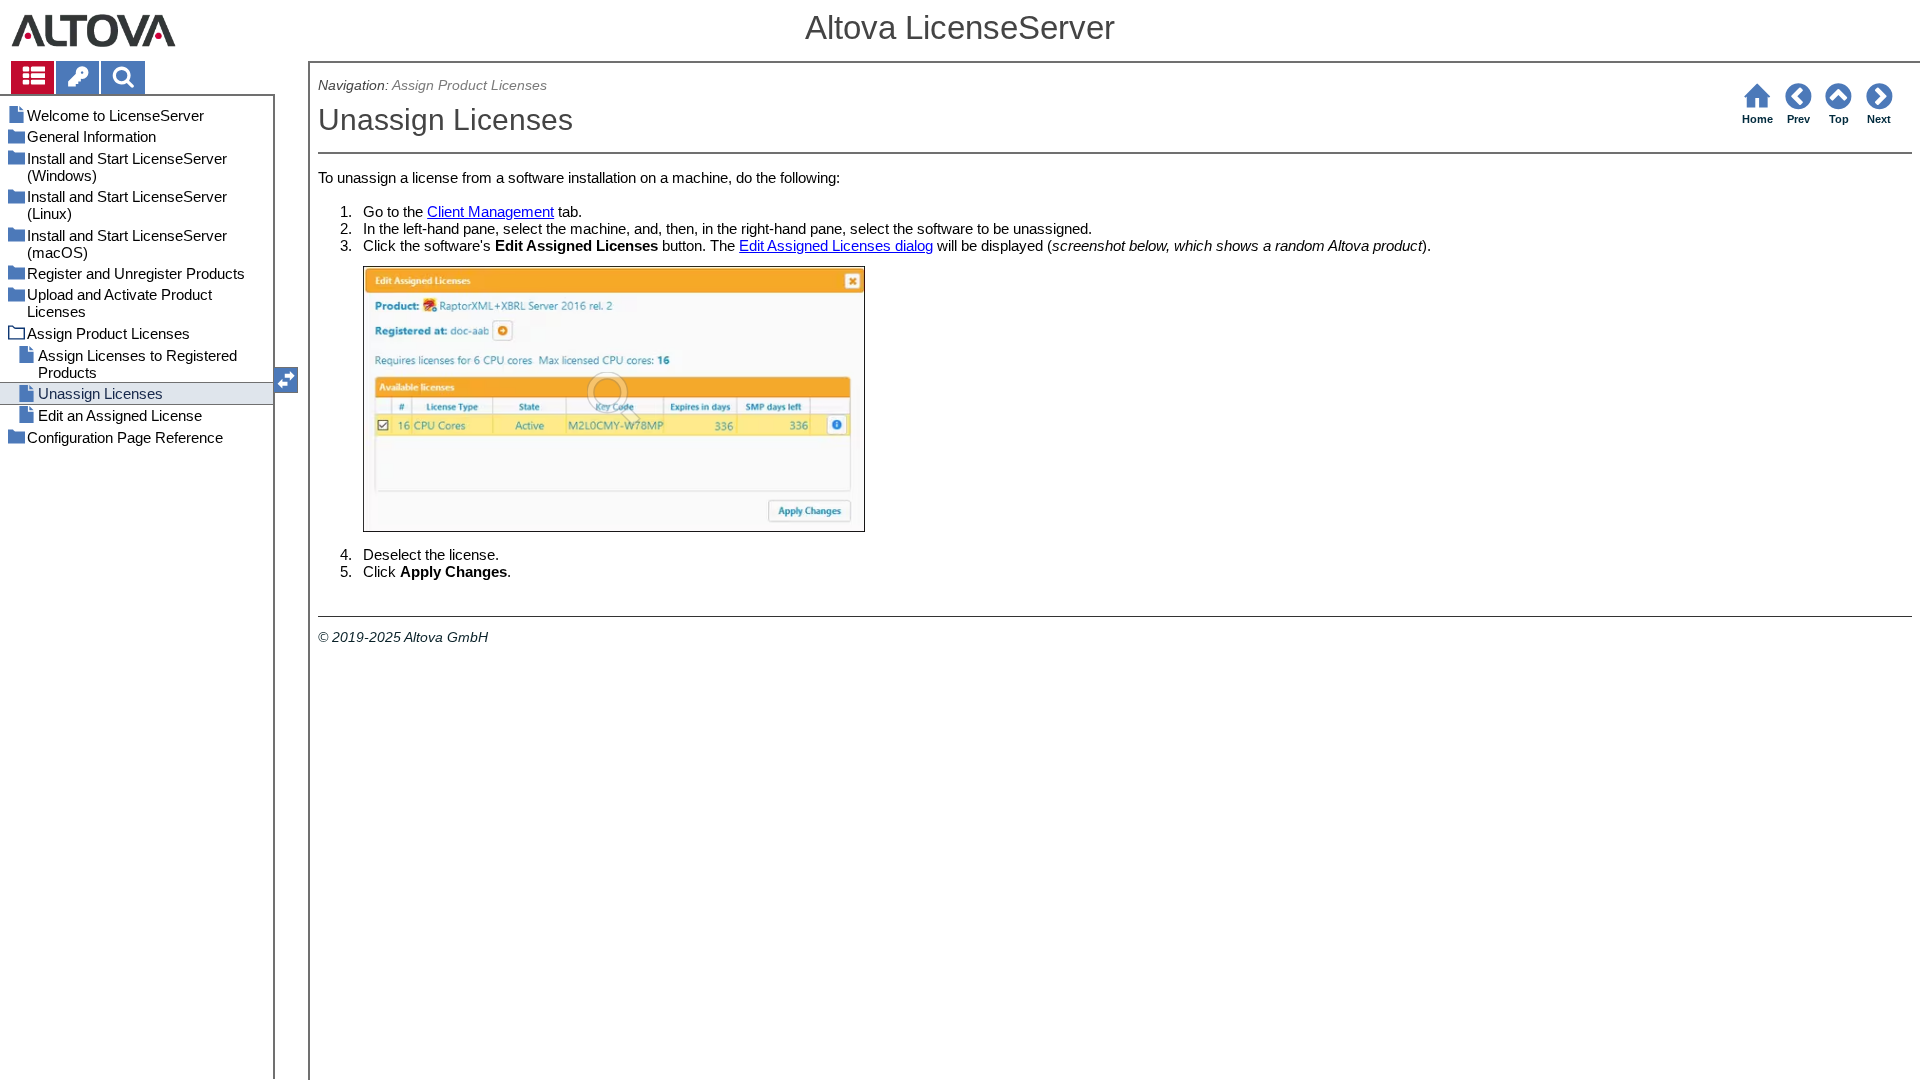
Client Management (490, 211)
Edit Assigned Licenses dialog (836, 245)
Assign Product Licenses (469, 85)
